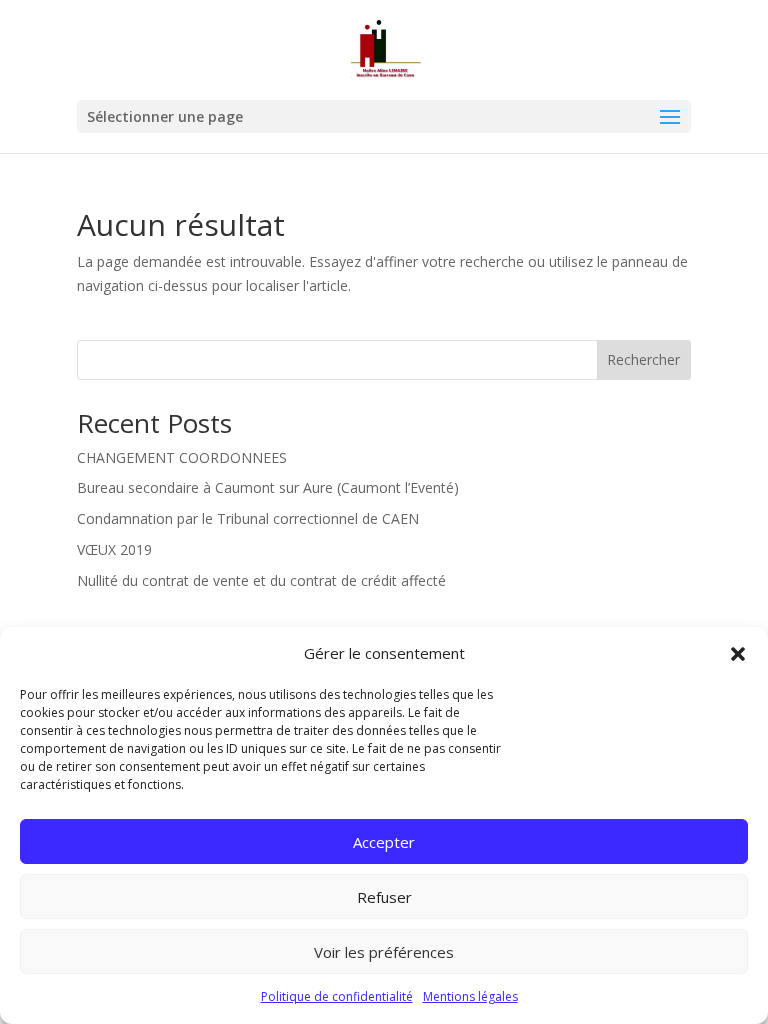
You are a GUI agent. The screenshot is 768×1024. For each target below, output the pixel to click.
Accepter (384, 842)
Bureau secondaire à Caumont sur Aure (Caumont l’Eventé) (268, 487)
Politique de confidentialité (337, 996)
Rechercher (643, 359)
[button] (738, 654)
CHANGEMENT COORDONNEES (182, 457)
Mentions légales (470, 996)
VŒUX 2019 (114, 549)
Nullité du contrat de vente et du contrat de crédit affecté (261, 580)
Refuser (384, 897)
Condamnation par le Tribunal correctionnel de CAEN (248, 518)
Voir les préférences (384, 952)
